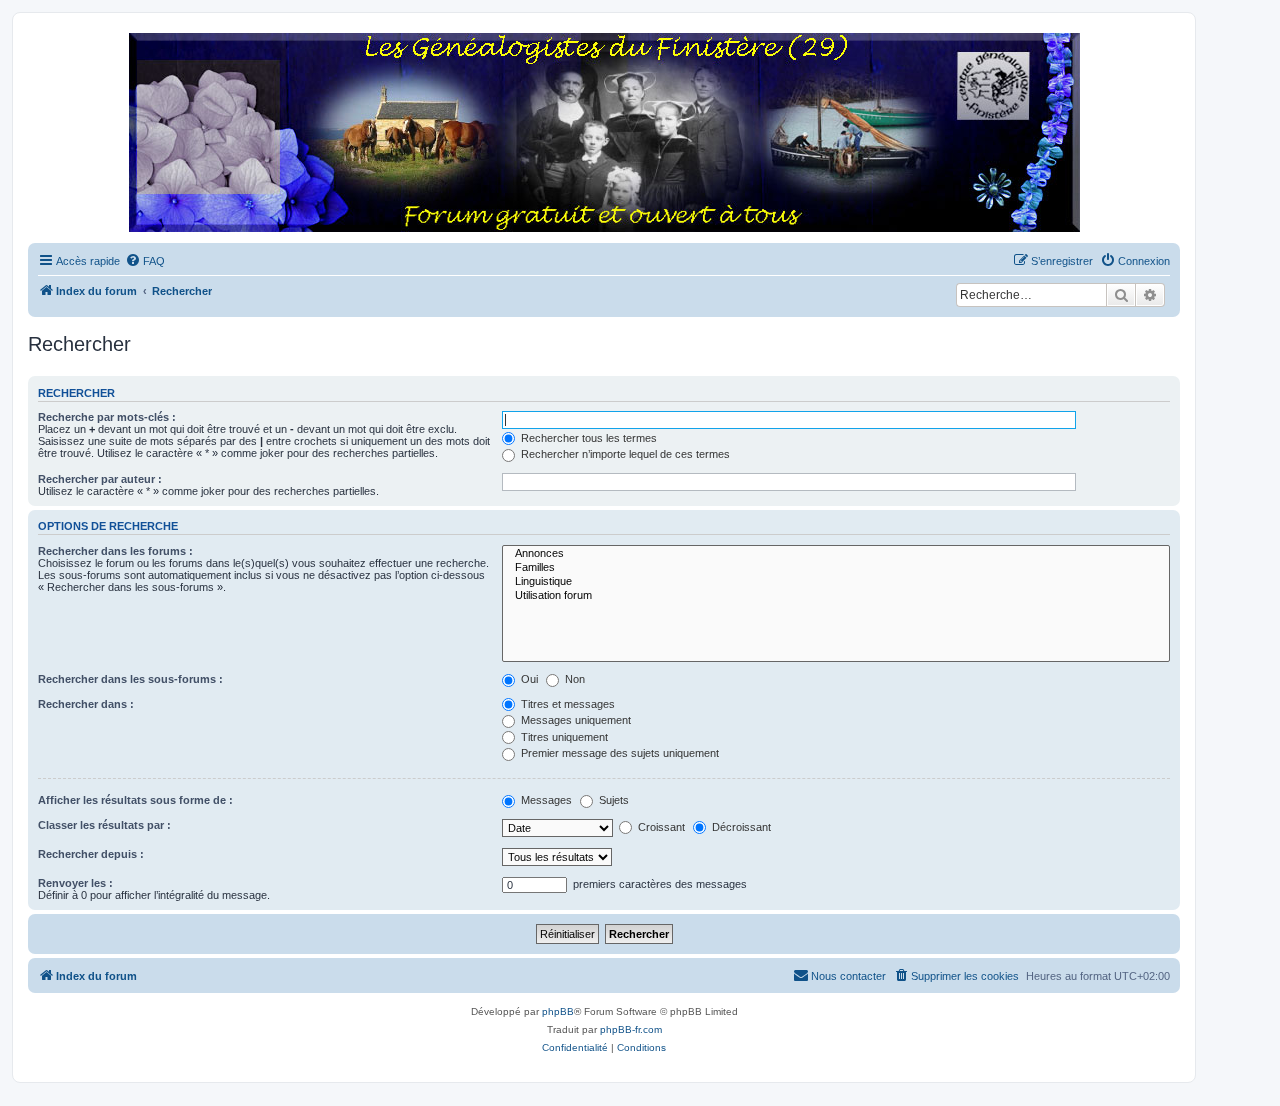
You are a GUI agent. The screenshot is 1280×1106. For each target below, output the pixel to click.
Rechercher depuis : (91, 854)
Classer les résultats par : (104, 825)
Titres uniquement (563, 737)
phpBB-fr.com (631, 1029)
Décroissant (740, 827)
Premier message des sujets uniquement (618, 753)
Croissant (660, 827)
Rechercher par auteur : (100, 479)
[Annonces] (836, 554)
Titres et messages (566, 704)
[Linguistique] (836, 582)
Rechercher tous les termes (587, 438)
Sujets (612, 800)
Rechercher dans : (86, 704)
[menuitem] (145, 261)
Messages (545, 800)
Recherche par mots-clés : (107, 417)
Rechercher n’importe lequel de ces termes (624, 454)
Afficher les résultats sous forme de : (135, 800)
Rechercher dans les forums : (115, 551)
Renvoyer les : (75, 883)
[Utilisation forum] (836, 596)
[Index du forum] (604, 133)
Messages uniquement (574, 720)
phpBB (558, 1011)
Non (573, 679)
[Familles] (836, 568)
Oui (528, 679)
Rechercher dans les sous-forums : (130, 679)
